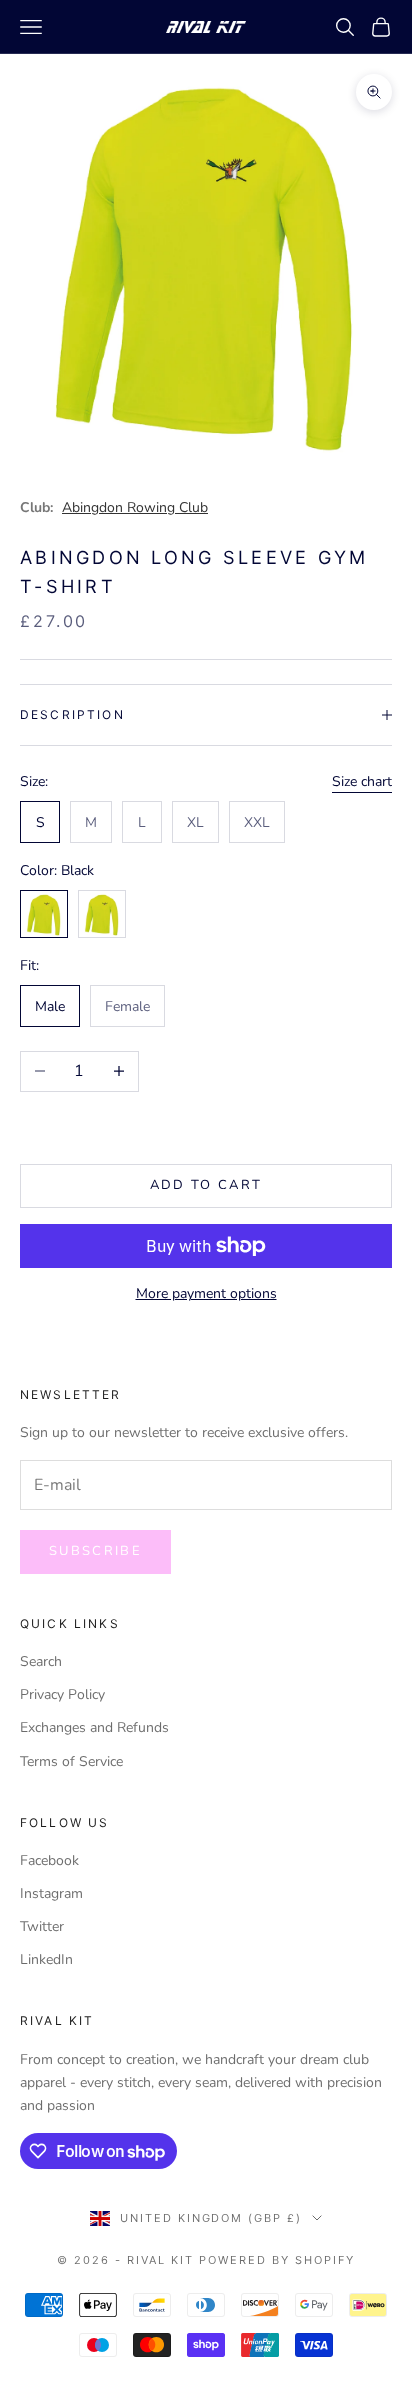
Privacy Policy (62, 1694)
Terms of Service (71, 1761)
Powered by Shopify (277, 2260)
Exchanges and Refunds (94, 1727)
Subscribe (95, 1551)
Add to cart (206, 1185)
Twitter (42, 1926)
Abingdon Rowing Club (135, 507)
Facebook (49, 1860)
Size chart (362, 781)
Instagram (51, 1893)
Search (41, 1661)
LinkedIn (46, 1959)
